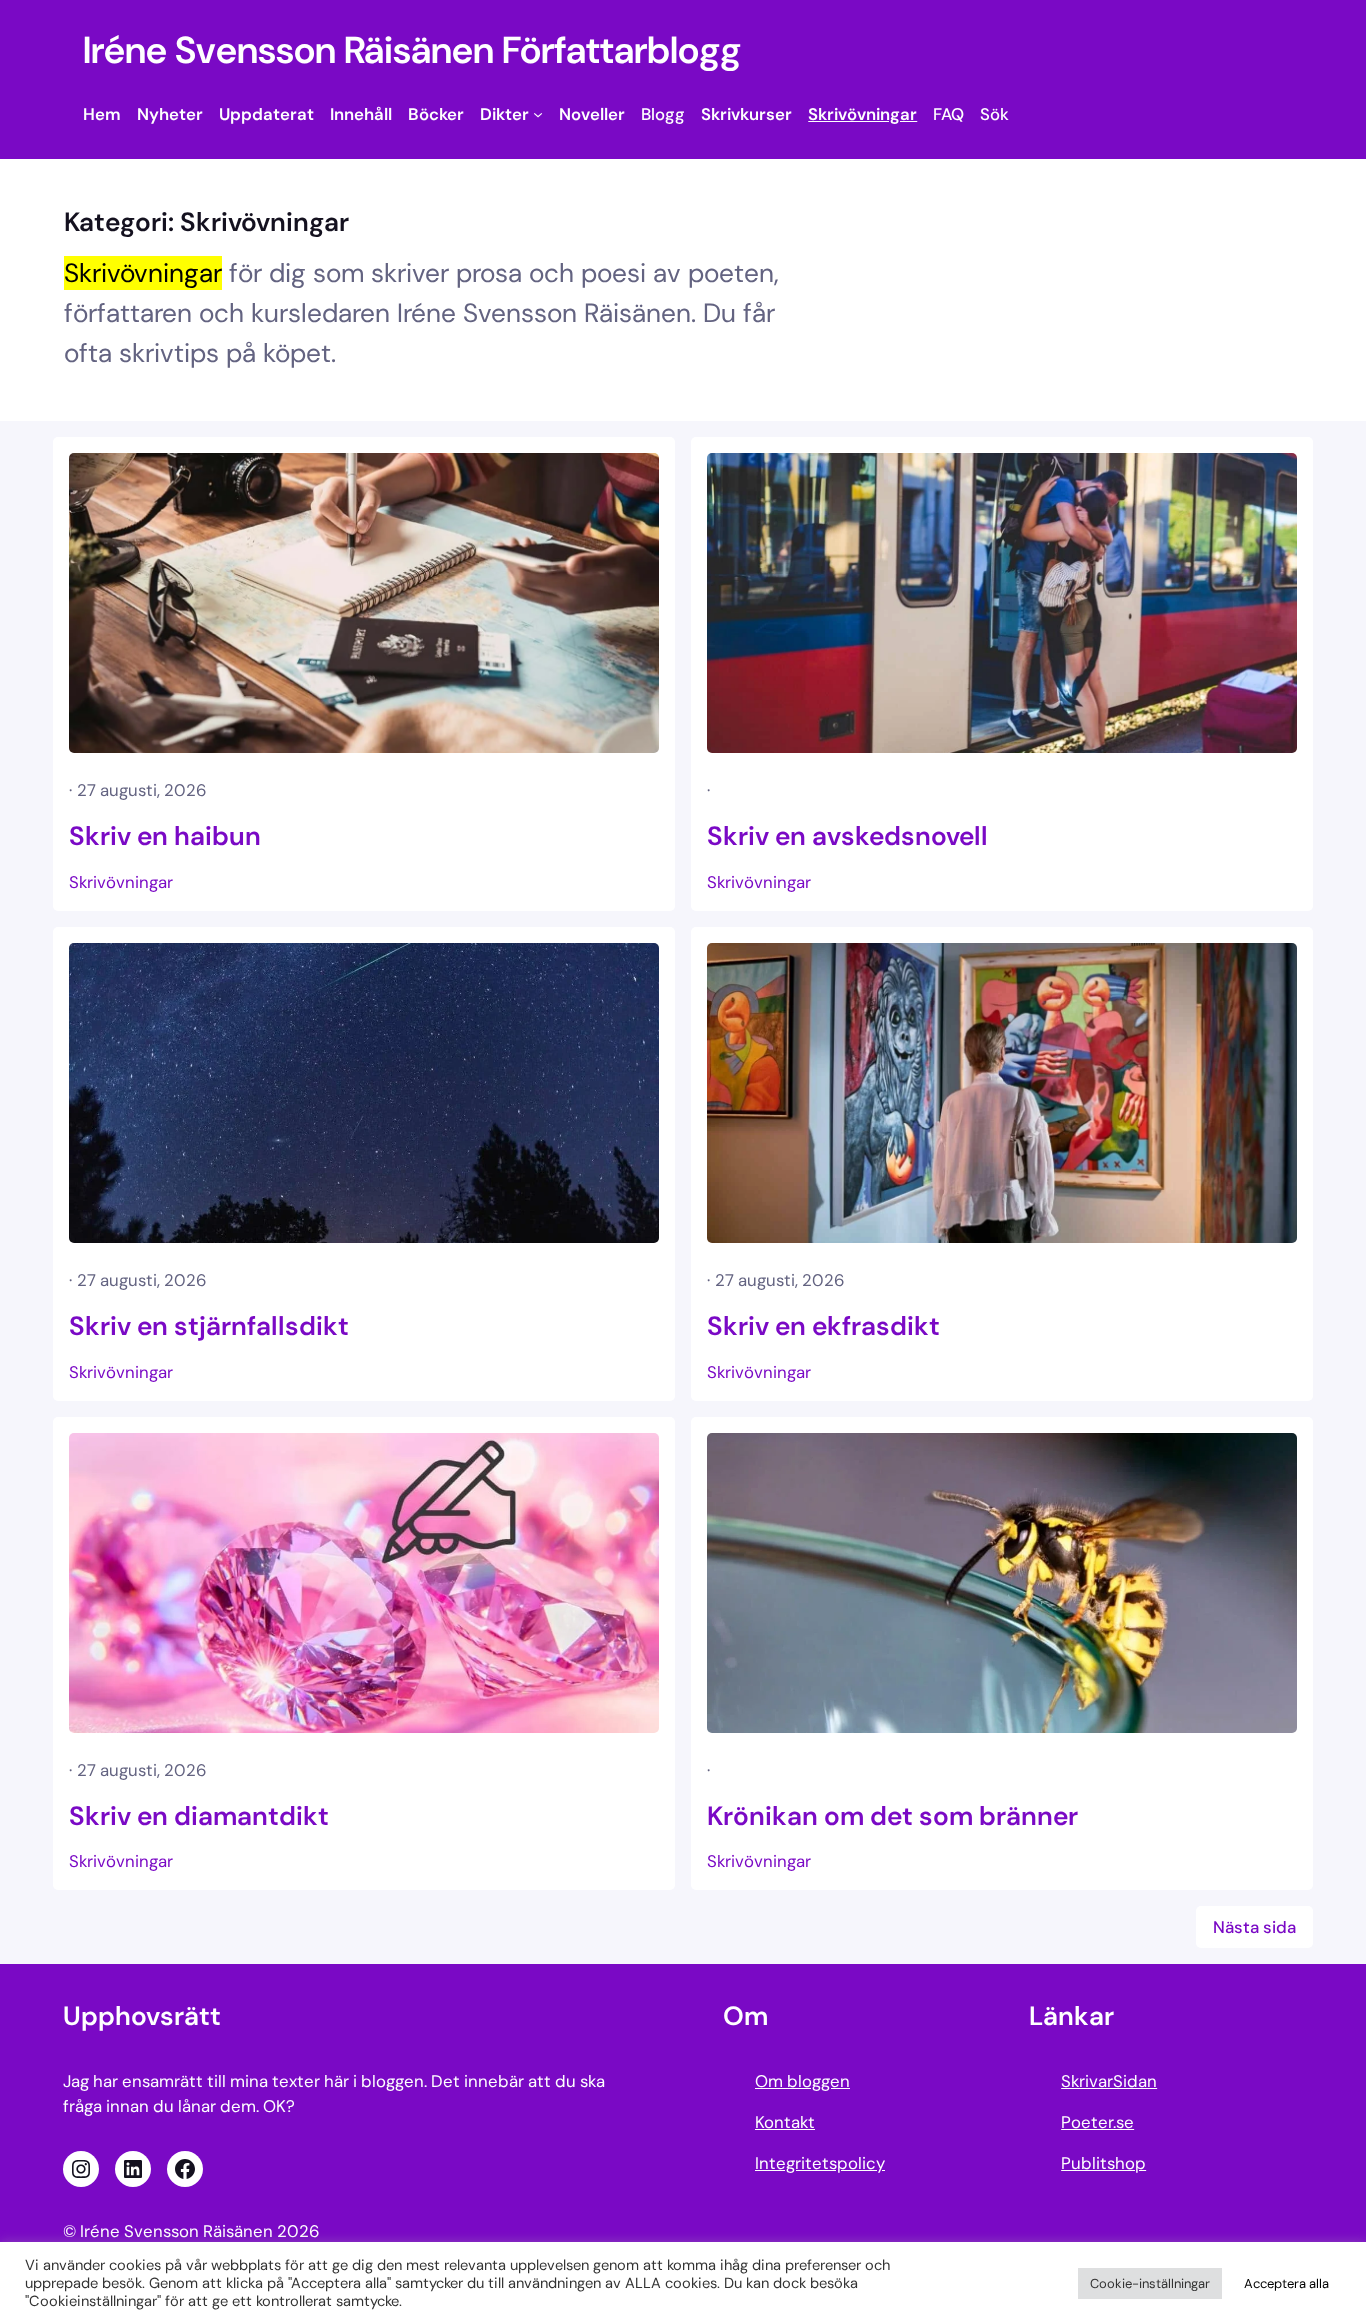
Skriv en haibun (165, 836)
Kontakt (785, 2122)
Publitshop (1103, 2163)
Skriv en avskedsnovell (847, 836)
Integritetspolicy (820, 2163)
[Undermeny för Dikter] (538, 114)
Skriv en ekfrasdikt (823, 1326)
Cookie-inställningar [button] (1150, 2283)
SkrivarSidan (1109, 2081)
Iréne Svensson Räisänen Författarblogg (412, 50)
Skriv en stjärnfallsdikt (209, 1326)
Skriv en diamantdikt (199, 1816)
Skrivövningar (121, 882)
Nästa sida (1254, 1927)
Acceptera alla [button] (1286, 2283)
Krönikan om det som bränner (892, 1816)
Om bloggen (802, 2081)
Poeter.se (1097, 2122)
